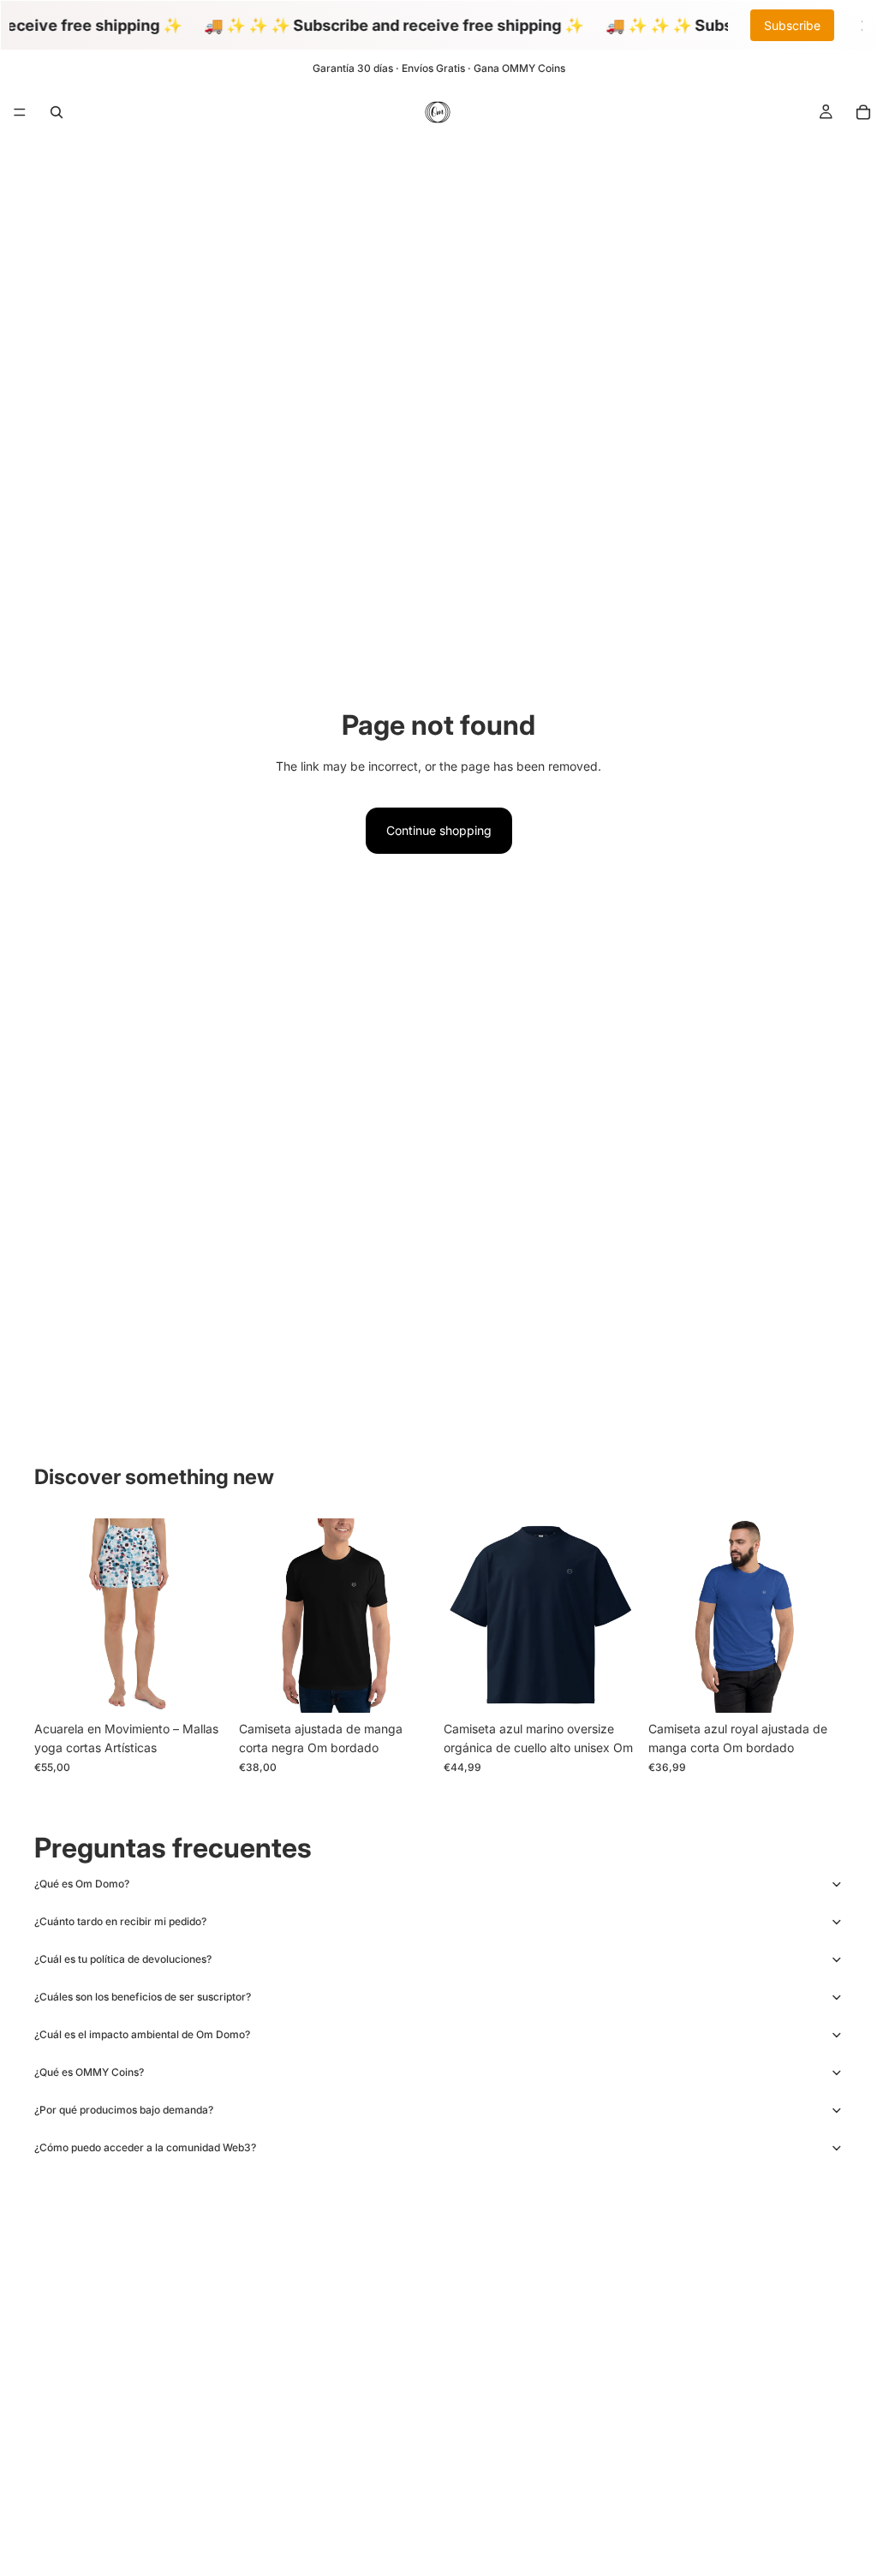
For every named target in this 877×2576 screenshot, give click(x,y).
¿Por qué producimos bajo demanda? (124, 2110)
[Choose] (202, 1686)
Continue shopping (439, 830)
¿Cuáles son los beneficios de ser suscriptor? (143, 1997)
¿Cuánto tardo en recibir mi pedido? (120, 1921)
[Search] (57, 112)
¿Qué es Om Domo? (82, 1884)
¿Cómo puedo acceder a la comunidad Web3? (145, 2147)
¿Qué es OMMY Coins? (89, 2072)
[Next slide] (210, 1616)
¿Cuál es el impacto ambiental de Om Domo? (142, 2034)
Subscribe (792, 25)
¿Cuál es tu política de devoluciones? (123, 1959)
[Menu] (20, 112)
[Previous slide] (53, 1616)
